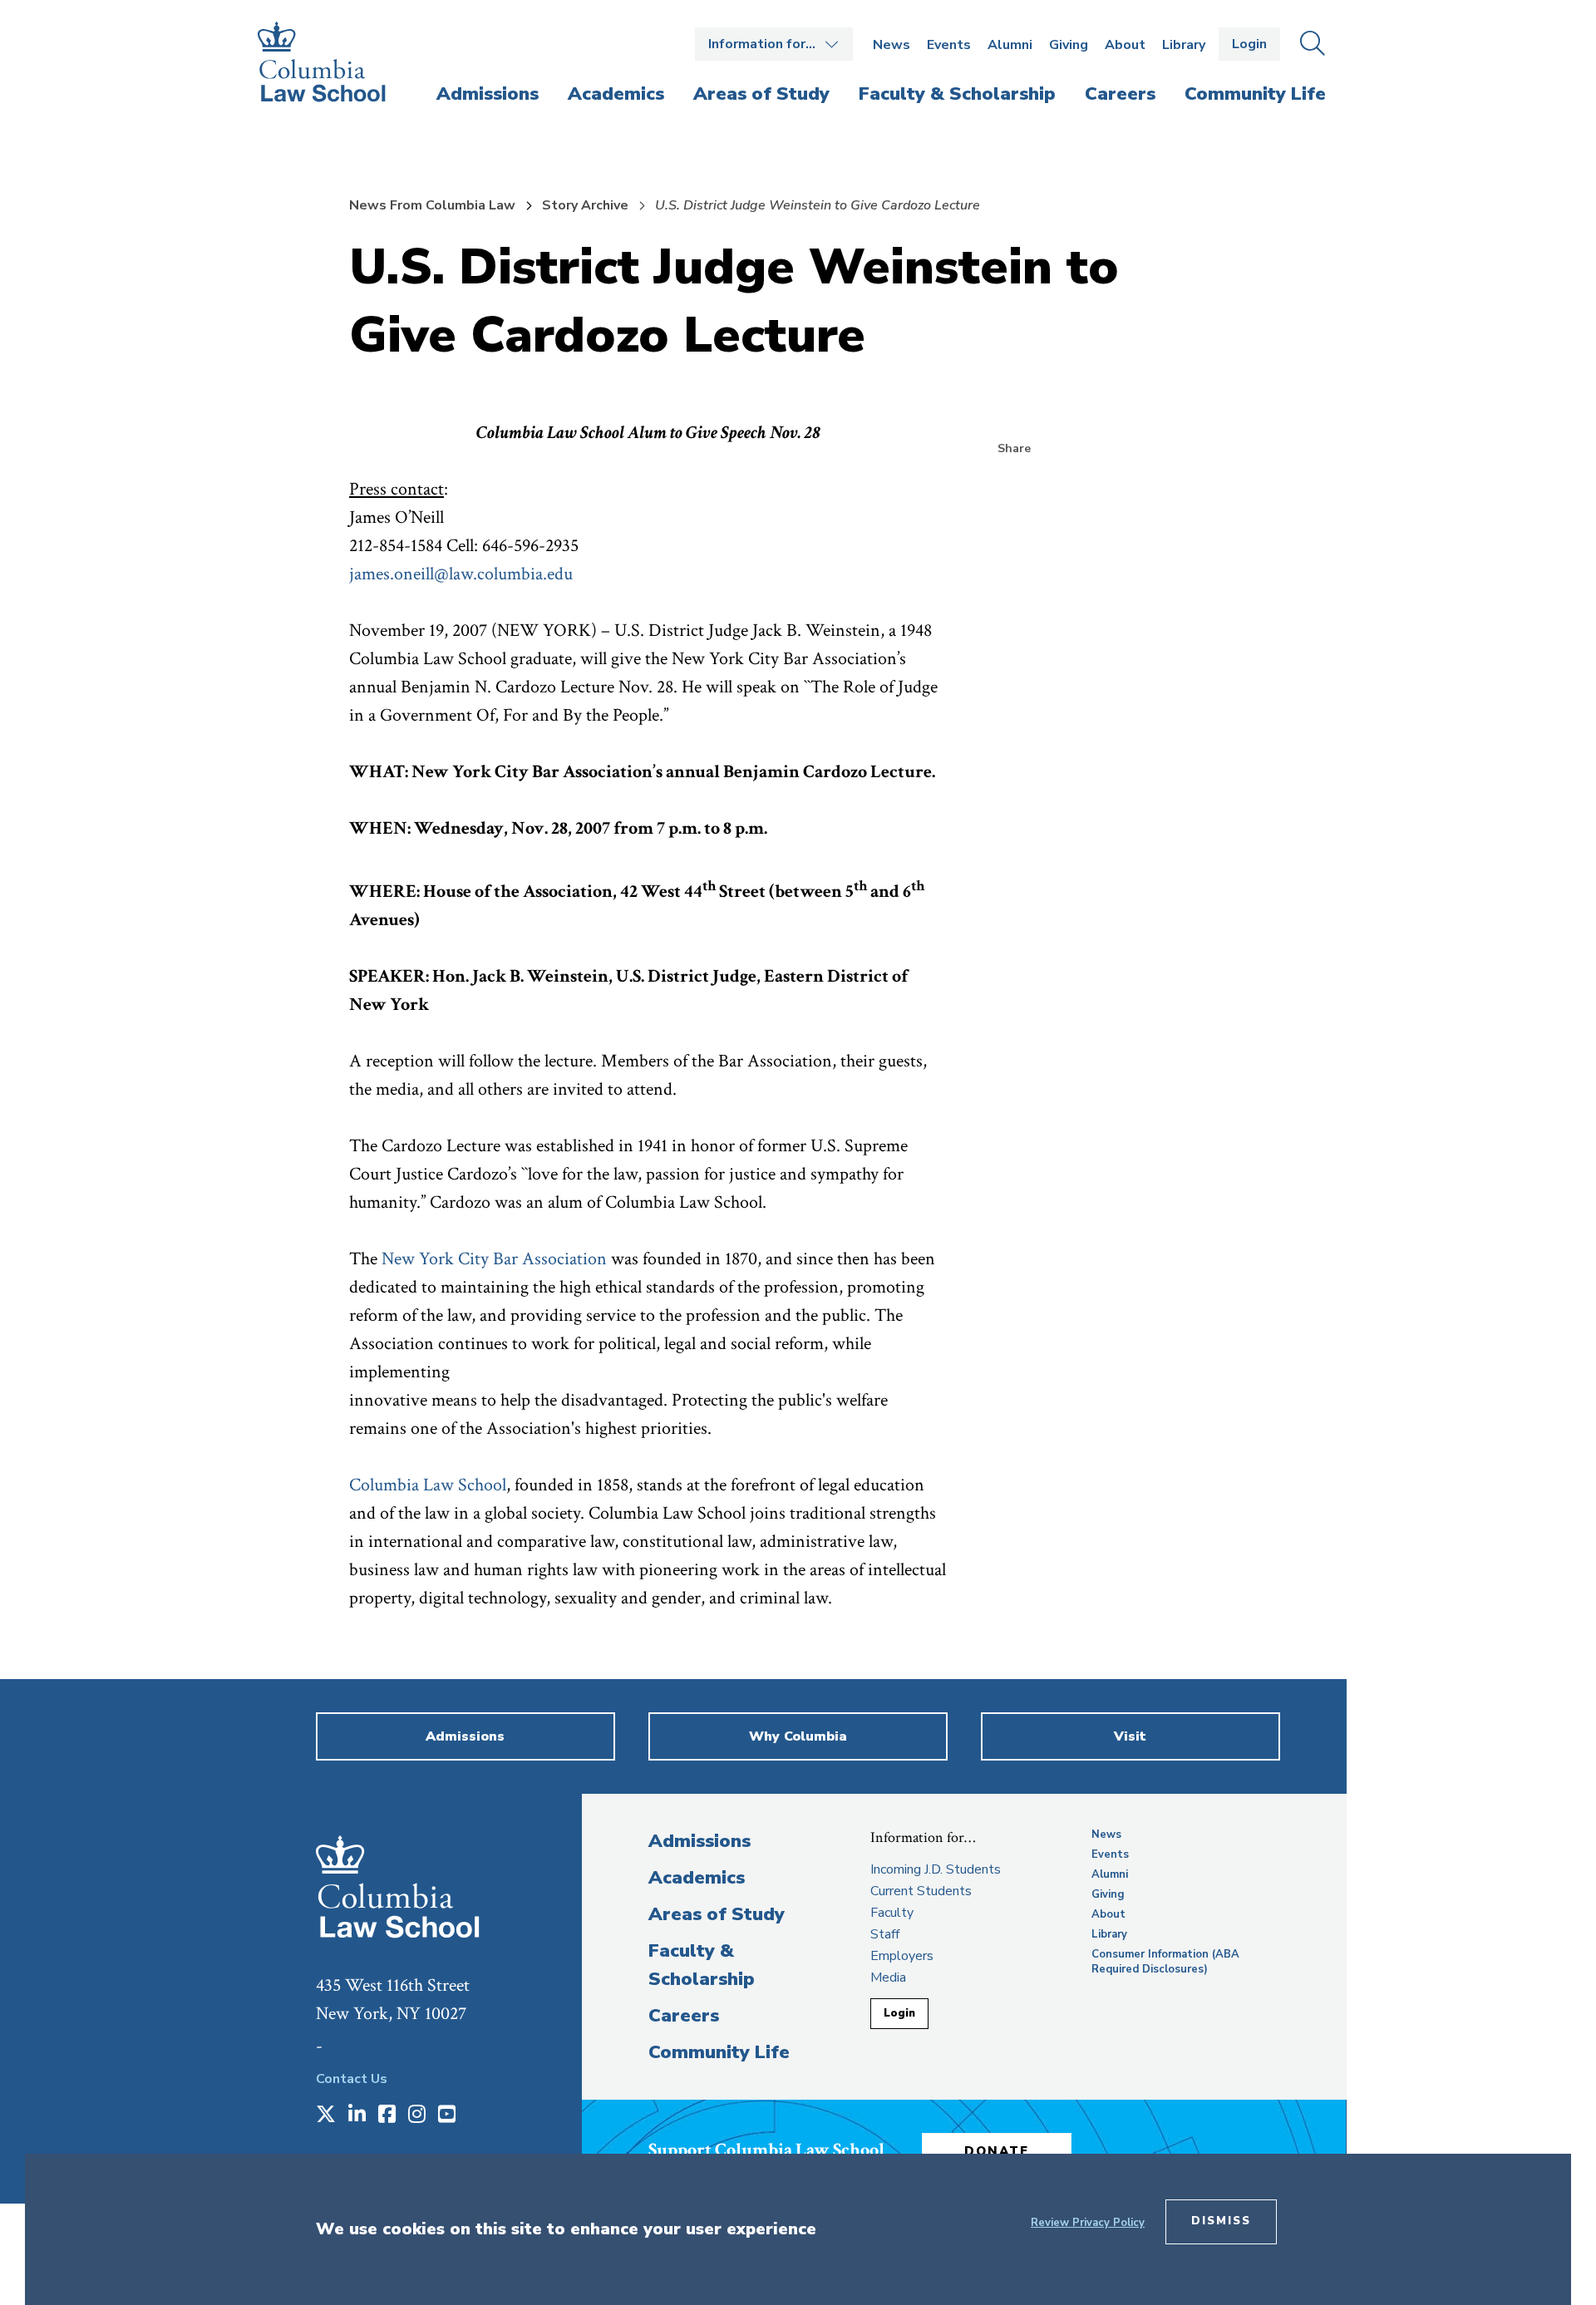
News (892, 45)
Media (888, 1977)
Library (1184, 45)
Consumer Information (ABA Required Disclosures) (1165, 1962)
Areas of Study (717, 1914)
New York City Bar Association (494, 1259)
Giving (1069, 45)
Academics (697, 1878)
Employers (902, 1956)
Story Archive (585, 205)
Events (949, 45)
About (1125, 45)
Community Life (719, 2052)
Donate (997, 2151)
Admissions (699, 1841)
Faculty (892, 1913)
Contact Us (352, 2079)
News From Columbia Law (432, 205)
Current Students (921, 1891)
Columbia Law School (428, 1485)
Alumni (1010, 45)
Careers (684, 2016)
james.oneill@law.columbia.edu (461, 574)
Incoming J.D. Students (936, 1869)
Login (1249, 44)
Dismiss (1221, 2221)
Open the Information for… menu (774, 44)
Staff (885, 1934)
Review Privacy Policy (1088, 2223)
